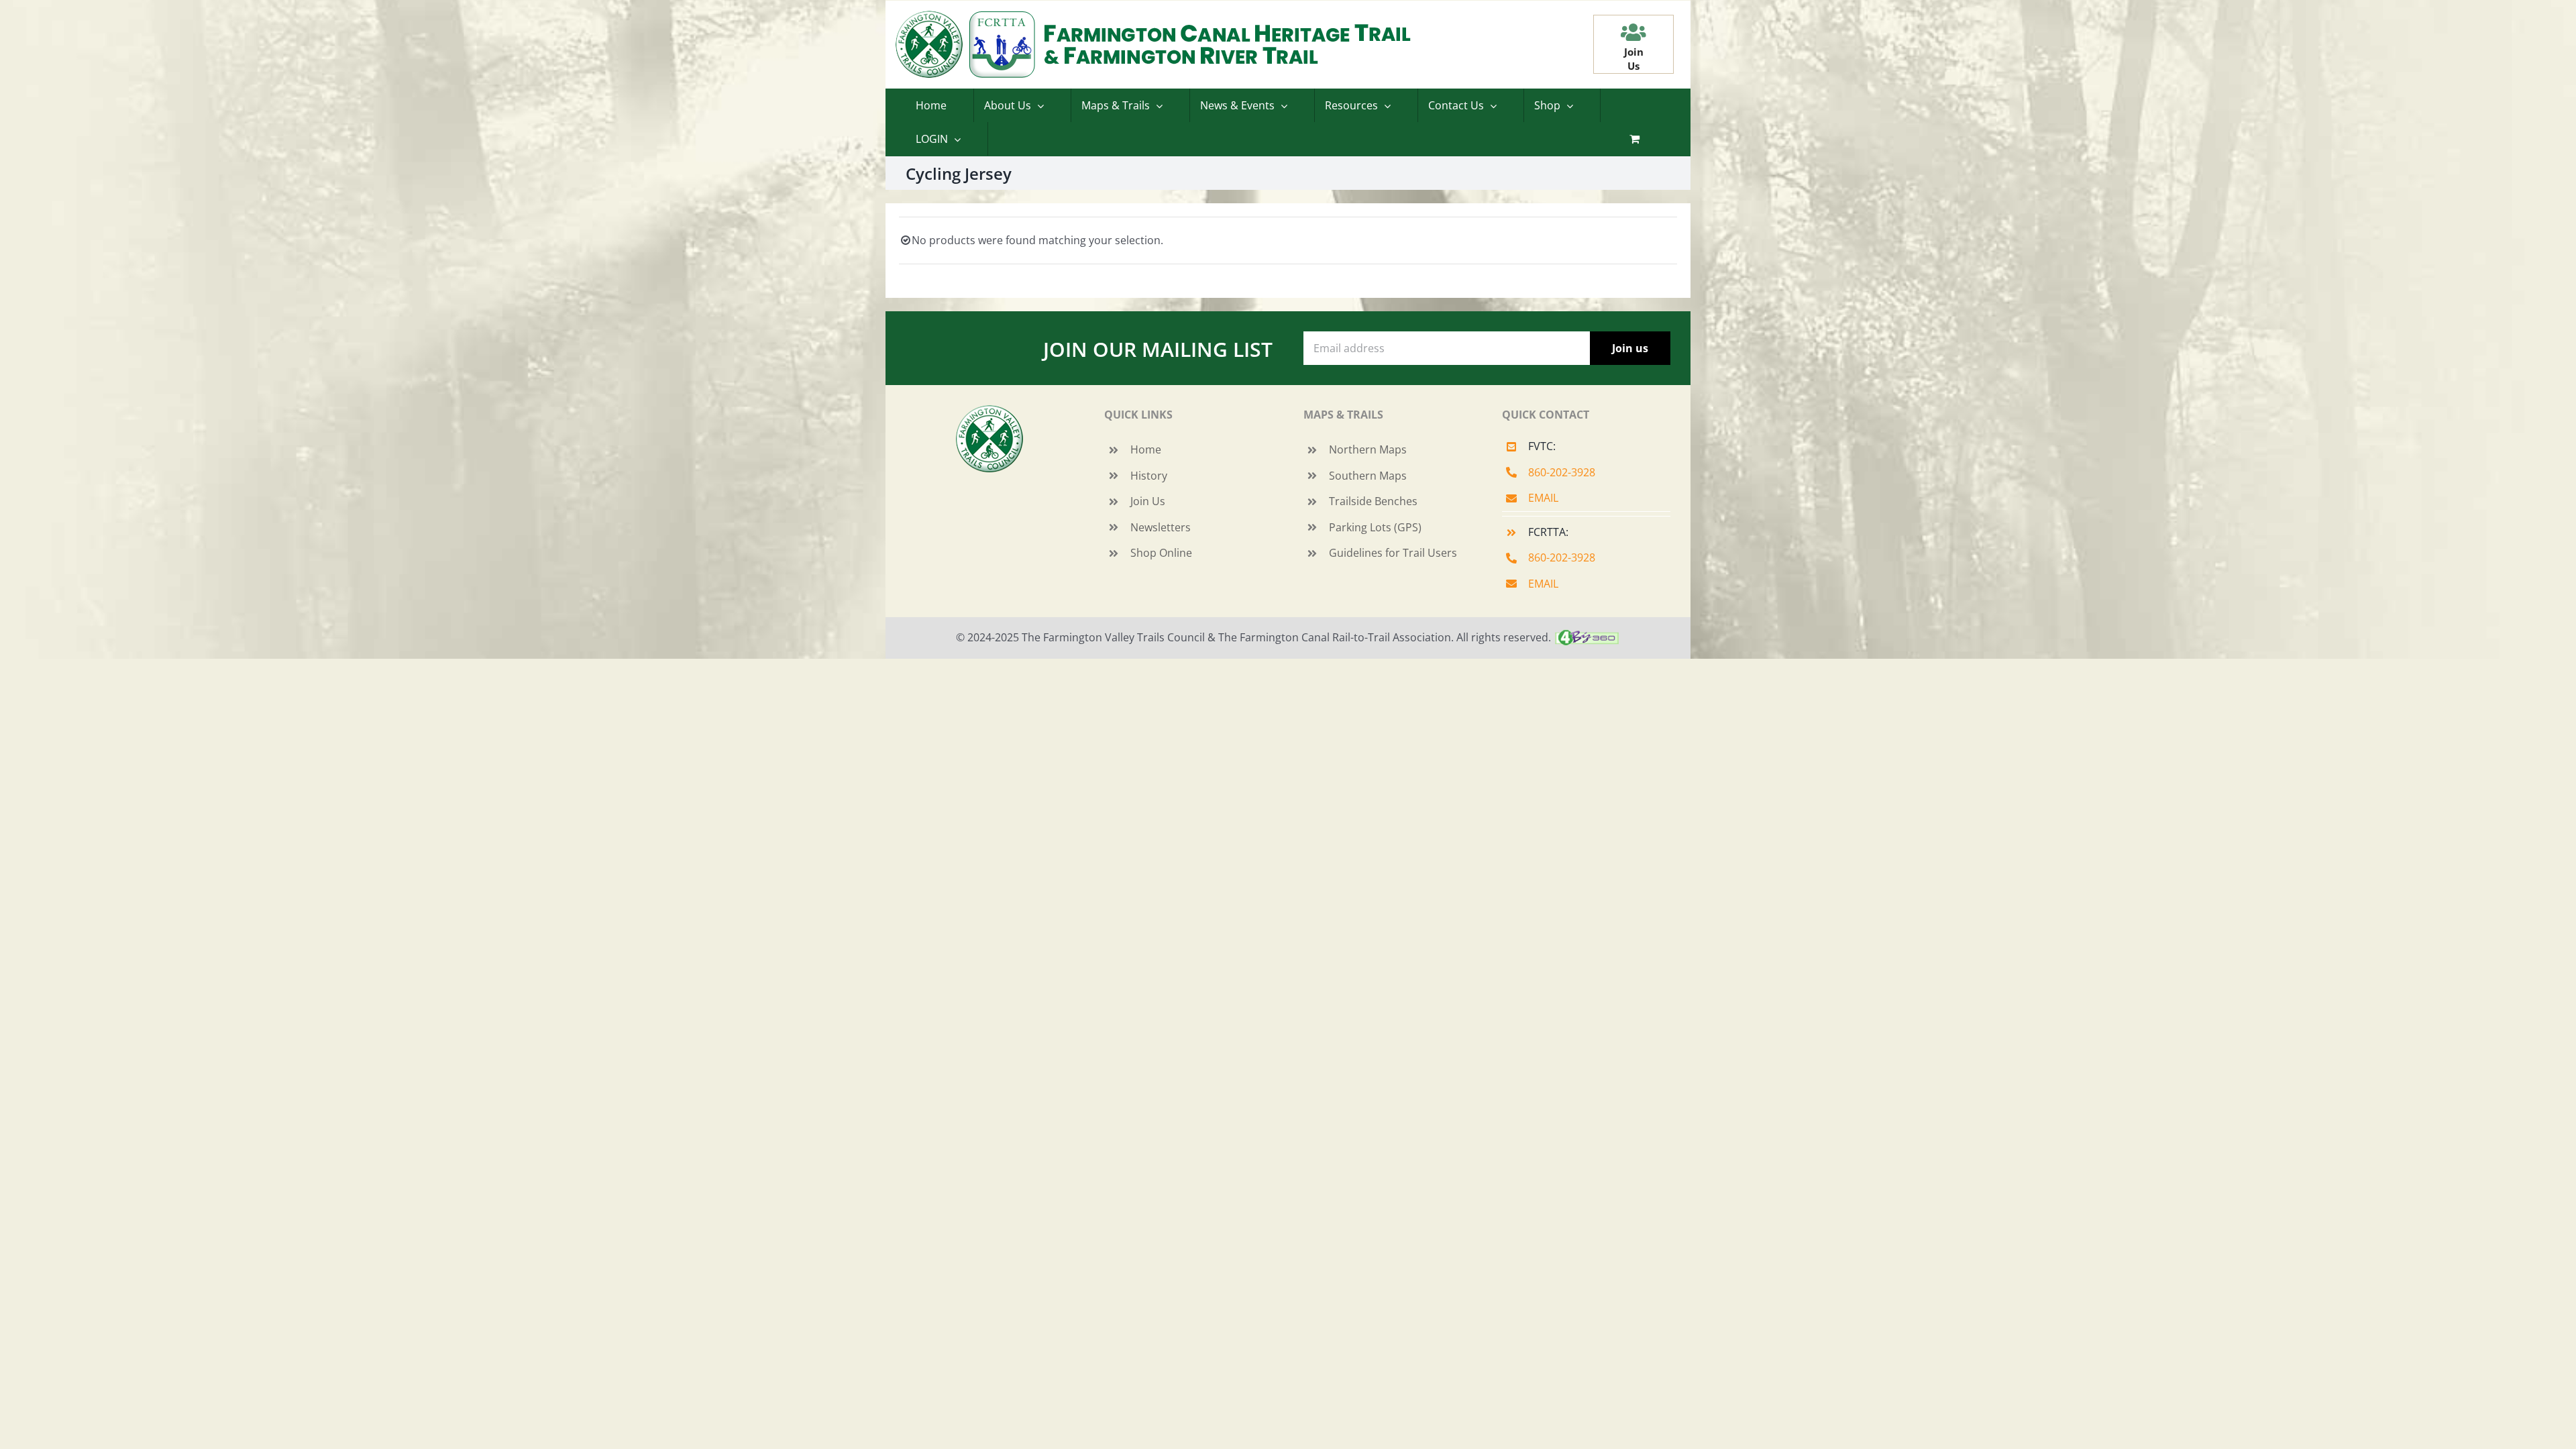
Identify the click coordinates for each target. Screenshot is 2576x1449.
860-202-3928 (1562, 472)
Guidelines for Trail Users (1393, 553)
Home (1146, 449)
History (1149, 476)
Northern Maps (1368, 449)
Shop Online (1161, 553)
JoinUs (1634, 59)
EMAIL (1543, 498)
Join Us (1148, 501)
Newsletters (1161, 527)
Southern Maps (1368, 476)
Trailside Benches (1373, 501)
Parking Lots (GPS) (1375, 527)
